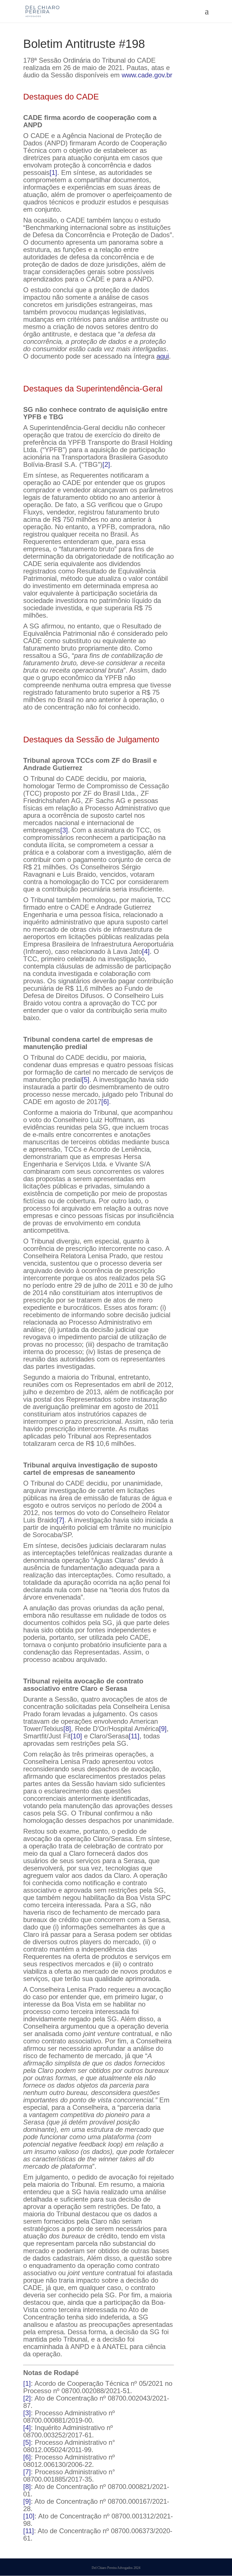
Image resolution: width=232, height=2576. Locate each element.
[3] (64, 830)
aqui (163, 356)
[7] (60, 1520)
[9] (163, 1729)
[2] (106, 464)
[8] (67, 1729)
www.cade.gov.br (147, 75)
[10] (76, 1736)
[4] (146, 951)
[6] (105, 1102)
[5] (86, 1080)
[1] (53, 172)
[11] (134, 1736)
